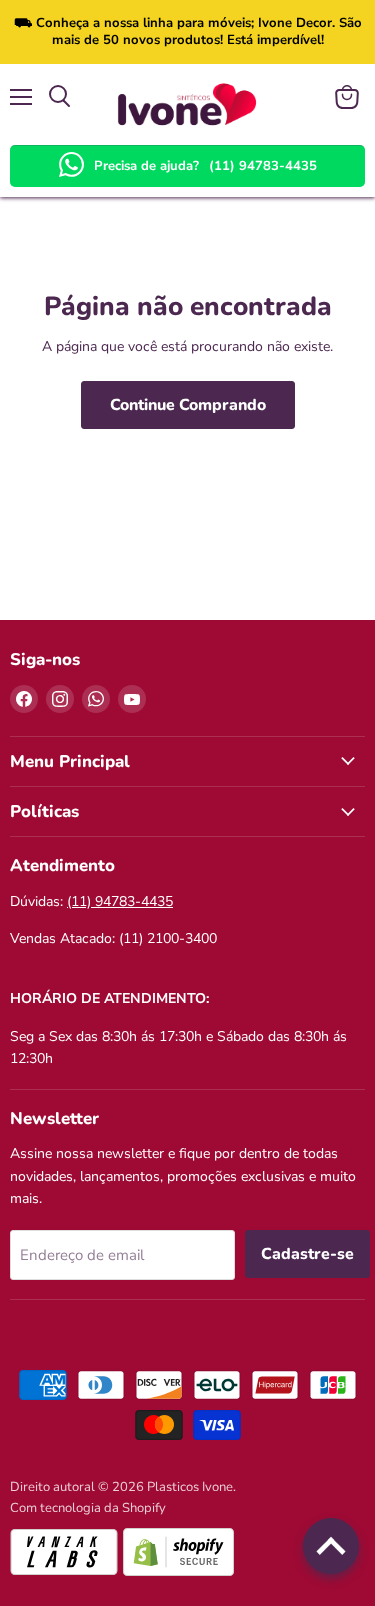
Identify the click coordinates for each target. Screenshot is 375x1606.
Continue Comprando (188, 405)
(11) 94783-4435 (263, 166)
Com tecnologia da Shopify (88, 1508)
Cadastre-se (307, 1254)
